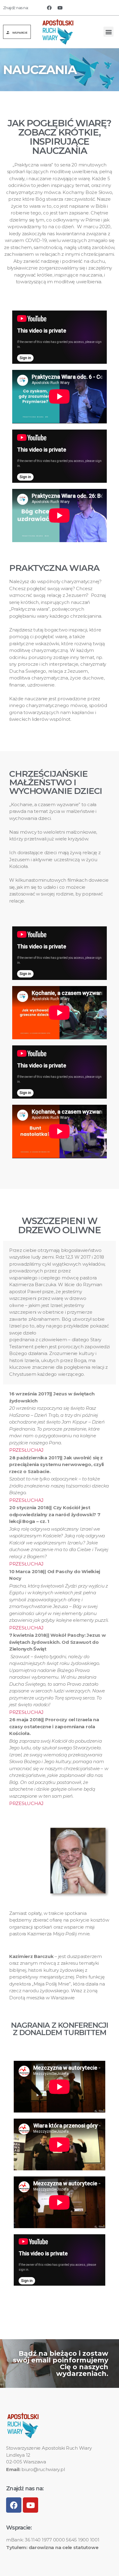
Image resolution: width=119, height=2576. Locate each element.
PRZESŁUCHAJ (26, 1450)
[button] (17, 32)
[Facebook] (49, 8)
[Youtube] (60, 8)
